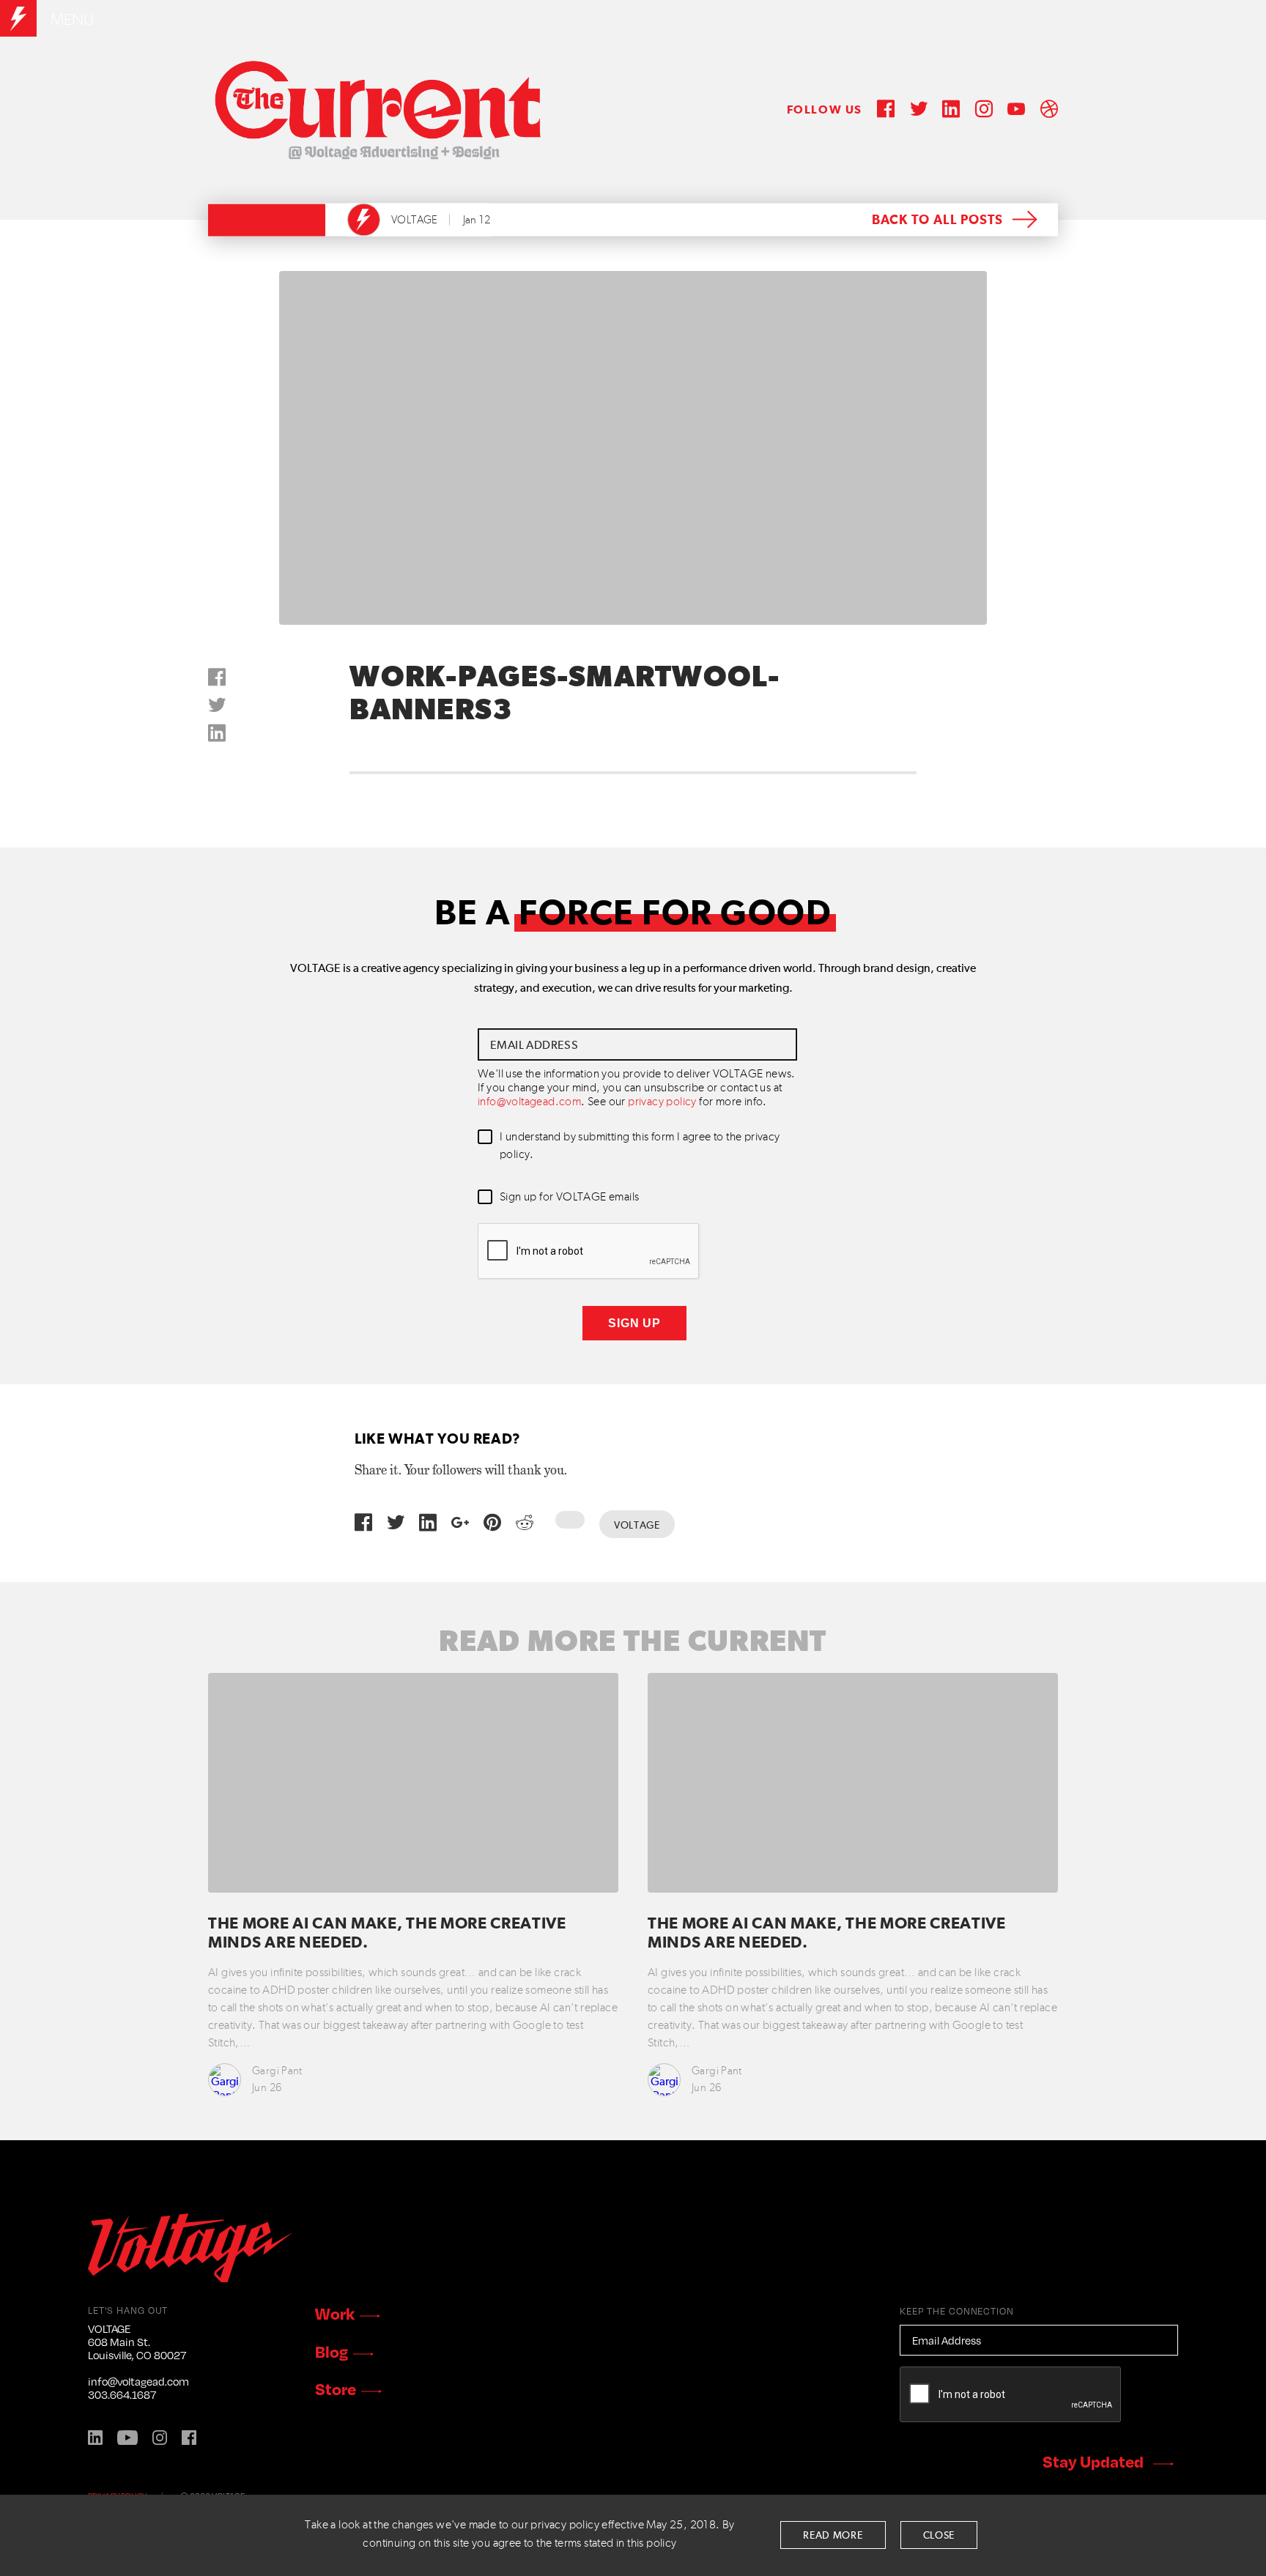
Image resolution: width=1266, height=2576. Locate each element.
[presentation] (589, 1252)
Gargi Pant (277, 2071)
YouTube (127, 2438)
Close (939, 2536)
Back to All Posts (937, 220)
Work (335, 2313)
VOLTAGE (415, 220)
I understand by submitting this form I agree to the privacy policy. (640, 1146)
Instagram (160, 2438)
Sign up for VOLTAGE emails (569, 1198)
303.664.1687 (122, 2394)
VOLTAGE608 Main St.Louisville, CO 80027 (137, 2342)
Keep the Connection (957, 2311)
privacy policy (662, 1102)
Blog (332, 2351)
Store (336, 2388)
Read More (833, 2536)
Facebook (189, 2438)
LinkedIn (95, 2438)
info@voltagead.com (529, 1102)
